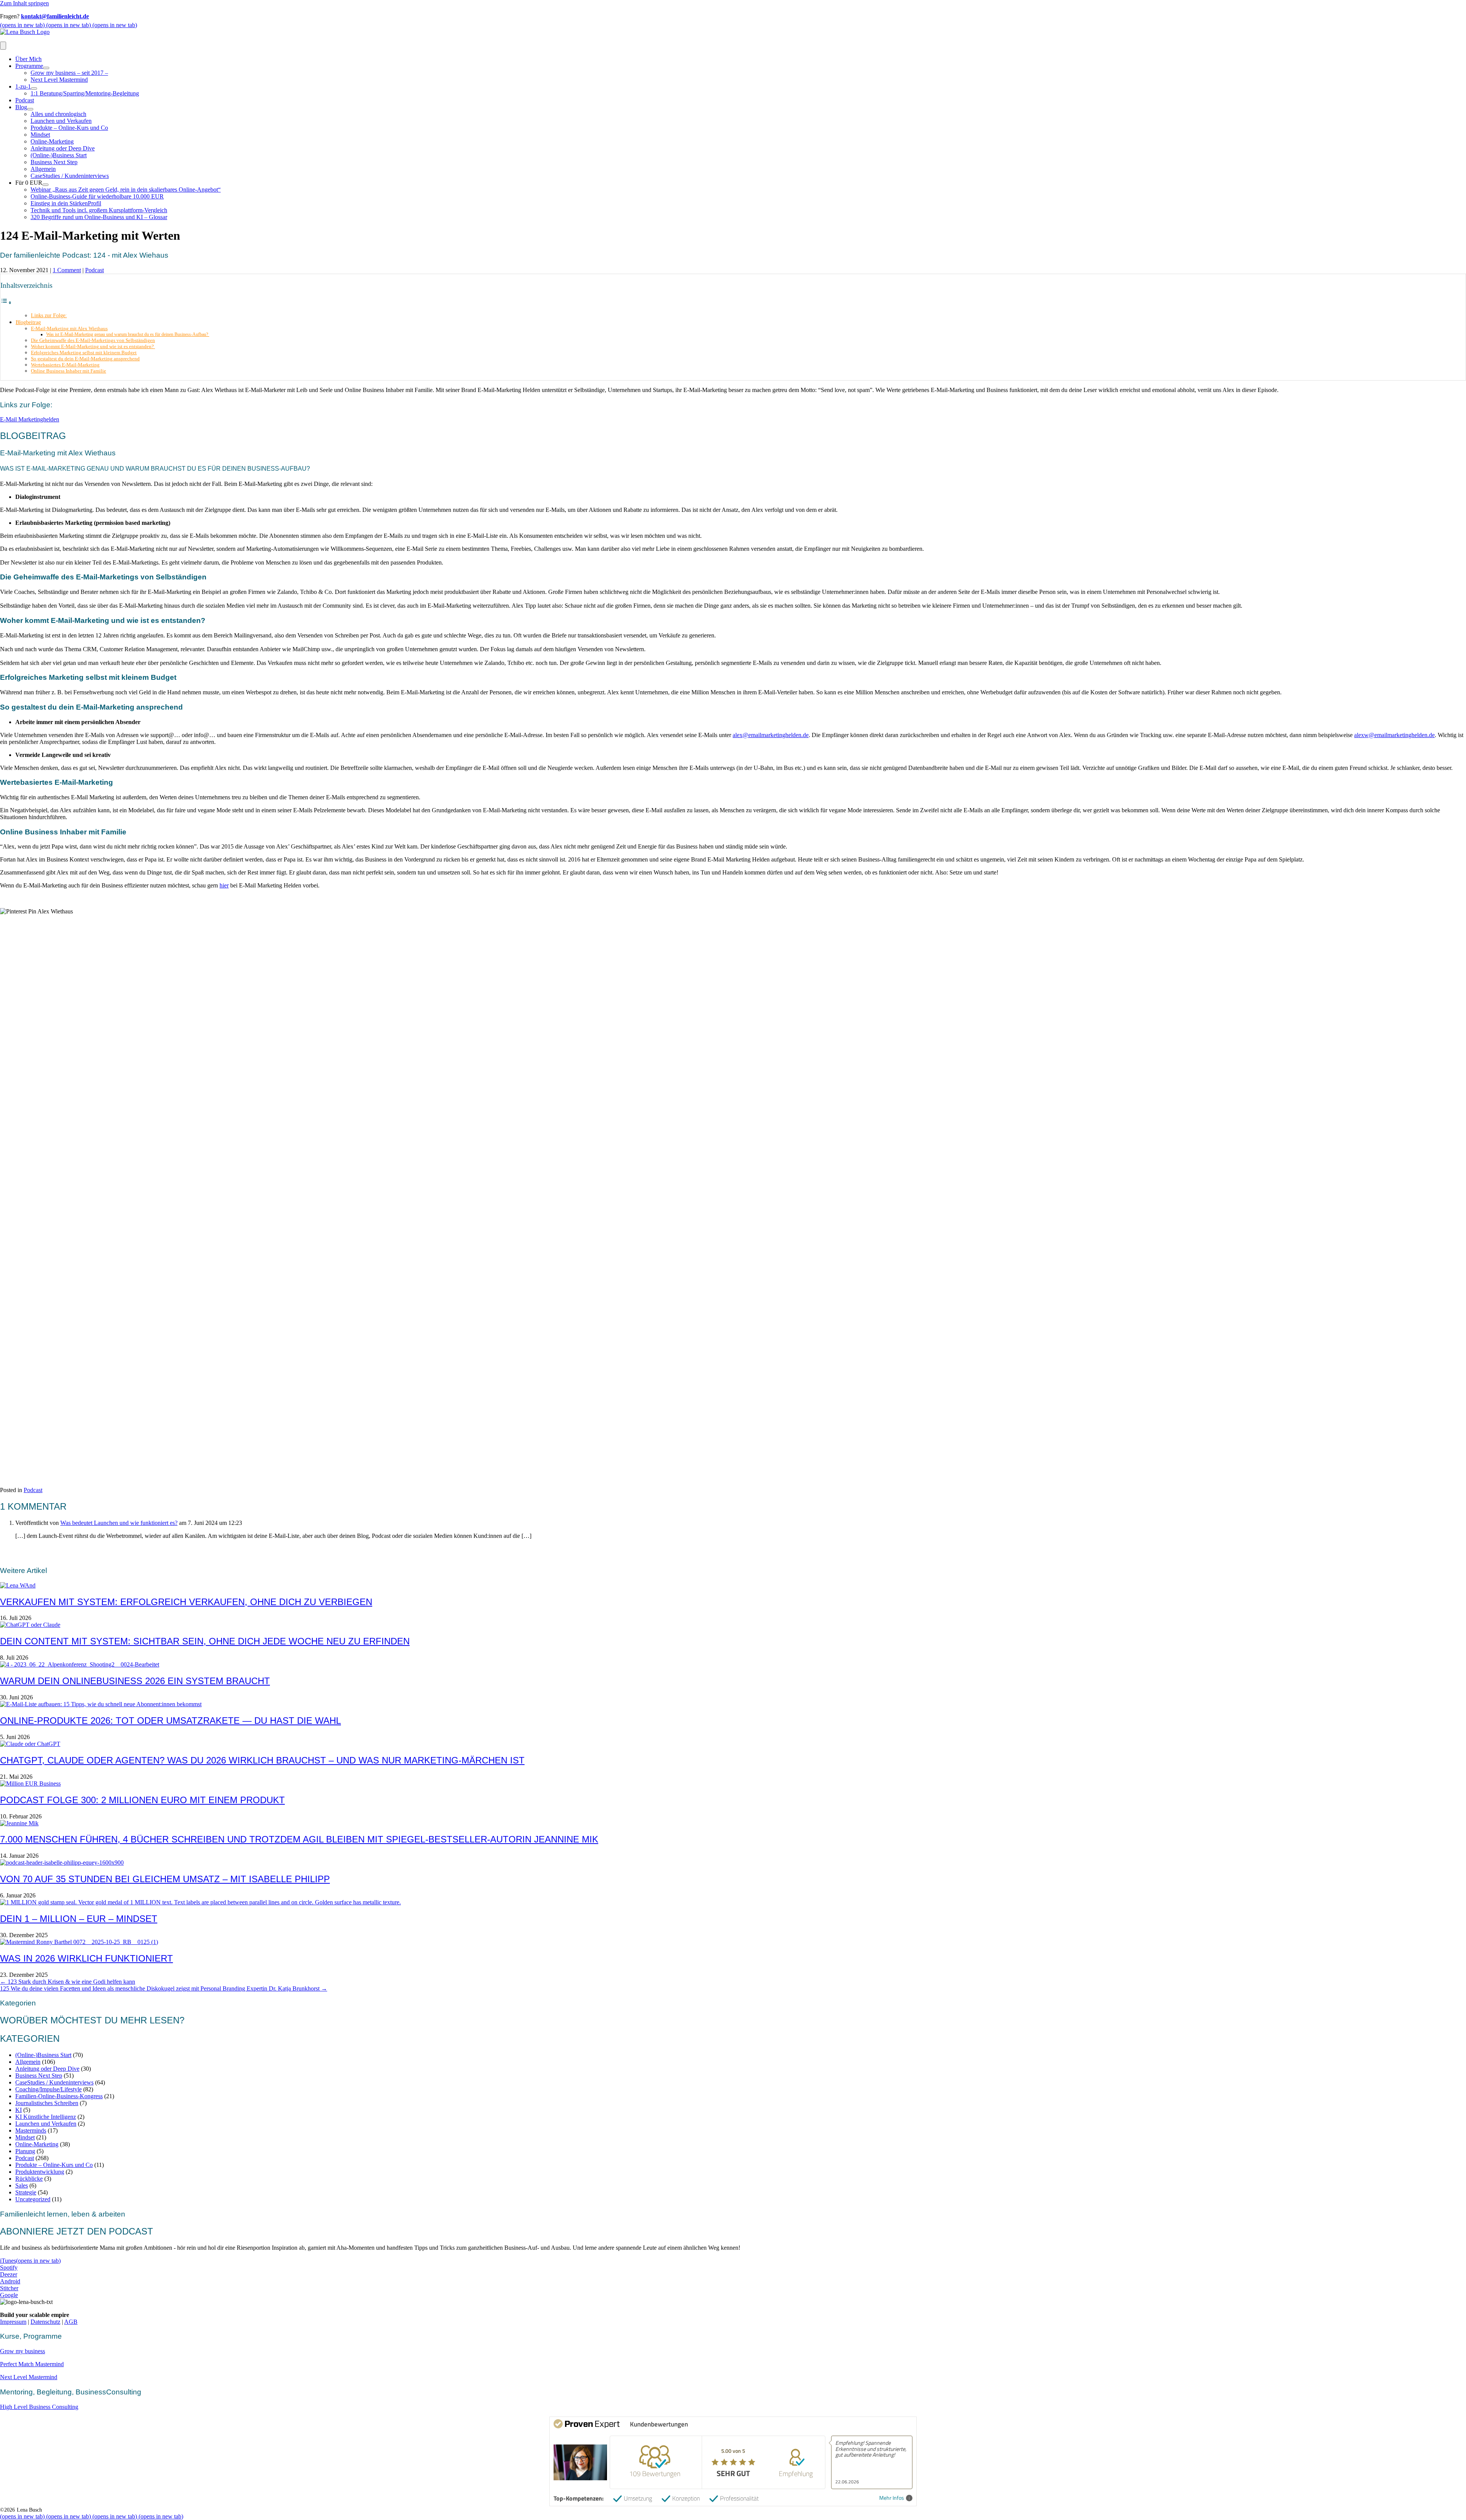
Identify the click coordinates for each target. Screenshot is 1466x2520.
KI (19, 2110)
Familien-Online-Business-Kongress (59, 2096)
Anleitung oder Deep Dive (63, 148)
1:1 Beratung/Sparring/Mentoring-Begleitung (85, 93)
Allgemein (43, 169)
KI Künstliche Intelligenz (46, 2117)
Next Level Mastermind (59, 80)
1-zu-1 (23, 86)
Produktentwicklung (40, 2172)
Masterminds (31, 2130)
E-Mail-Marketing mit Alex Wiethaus (69, 328)
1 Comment (67, 270)
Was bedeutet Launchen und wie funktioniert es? (119, 1523)
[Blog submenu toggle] (30, 109)
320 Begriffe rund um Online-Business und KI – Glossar (99, 217)
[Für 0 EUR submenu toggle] (45, 185)
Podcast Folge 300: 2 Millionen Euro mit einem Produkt (142, 1800)
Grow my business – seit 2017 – (69, 73)
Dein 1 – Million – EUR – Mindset (79, 1919)
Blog (21, 107)
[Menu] (3, 46)
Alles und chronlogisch (58, 114)
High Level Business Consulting (39, 2407)
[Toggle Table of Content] (6, 302)
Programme (29, 66)
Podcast (25, 100)
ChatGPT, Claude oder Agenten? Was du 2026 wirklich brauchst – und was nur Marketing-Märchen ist (262, 1760)
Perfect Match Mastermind (32, 2364)
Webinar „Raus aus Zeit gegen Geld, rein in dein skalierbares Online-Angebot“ (126, 190)
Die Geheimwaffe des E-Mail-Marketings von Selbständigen (93, 340)
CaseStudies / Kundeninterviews (70, 176)
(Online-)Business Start (59, 155)
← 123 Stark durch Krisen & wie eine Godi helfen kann (68, 1982)
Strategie (26, 2192)
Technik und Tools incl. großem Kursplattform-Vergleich (99, 210)
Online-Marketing (52, 141)
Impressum (13, 2322)
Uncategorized (33, 2199)
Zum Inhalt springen (24, 3)
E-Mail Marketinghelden (30, 419)
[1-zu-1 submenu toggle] (34, 89)
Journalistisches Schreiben (47, 2103)
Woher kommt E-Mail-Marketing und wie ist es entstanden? (93, 346)
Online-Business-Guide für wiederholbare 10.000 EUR (97, 196)
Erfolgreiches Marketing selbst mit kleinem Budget (84, 353)
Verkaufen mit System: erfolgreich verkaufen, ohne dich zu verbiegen (186, 1602)
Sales (22, 2185)
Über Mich (28, 59)
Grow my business (23, 2351)
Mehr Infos (892, 2498)
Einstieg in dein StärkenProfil (66, 203)
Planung (25, 2151)
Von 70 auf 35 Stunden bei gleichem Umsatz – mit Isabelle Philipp (165, 1879)
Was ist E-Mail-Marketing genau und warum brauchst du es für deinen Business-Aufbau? (128, 335)
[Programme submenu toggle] (46, 68)
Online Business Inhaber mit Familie (69, 371)
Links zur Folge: (49, 315)
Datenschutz (45, 2322)
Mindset (40, 135)
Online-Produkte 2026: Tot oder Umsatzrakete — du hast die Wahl (170, 1721)
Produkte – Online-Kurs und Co (69, 128)
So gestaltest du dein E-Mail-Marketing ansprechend (85, 359)
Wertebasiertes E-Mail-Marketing (65, 365)
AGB (71, 2322)
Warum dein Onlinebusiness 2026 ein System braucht (135, 1681)
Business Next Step (54, 162)
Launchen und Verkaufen (61, 121)
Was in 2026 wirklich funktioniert (86, 1958)
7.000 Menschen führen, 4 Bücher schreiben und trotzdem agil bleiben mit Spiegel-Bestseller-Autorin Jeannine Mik (299, 1839)
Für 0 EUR (29, 183)
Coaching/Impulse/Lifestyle (48, 2089)
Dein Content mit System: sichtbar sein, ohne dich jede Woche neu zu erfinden (205, 1641)
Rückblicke (29, 2179)
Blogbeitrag (28, 322)
